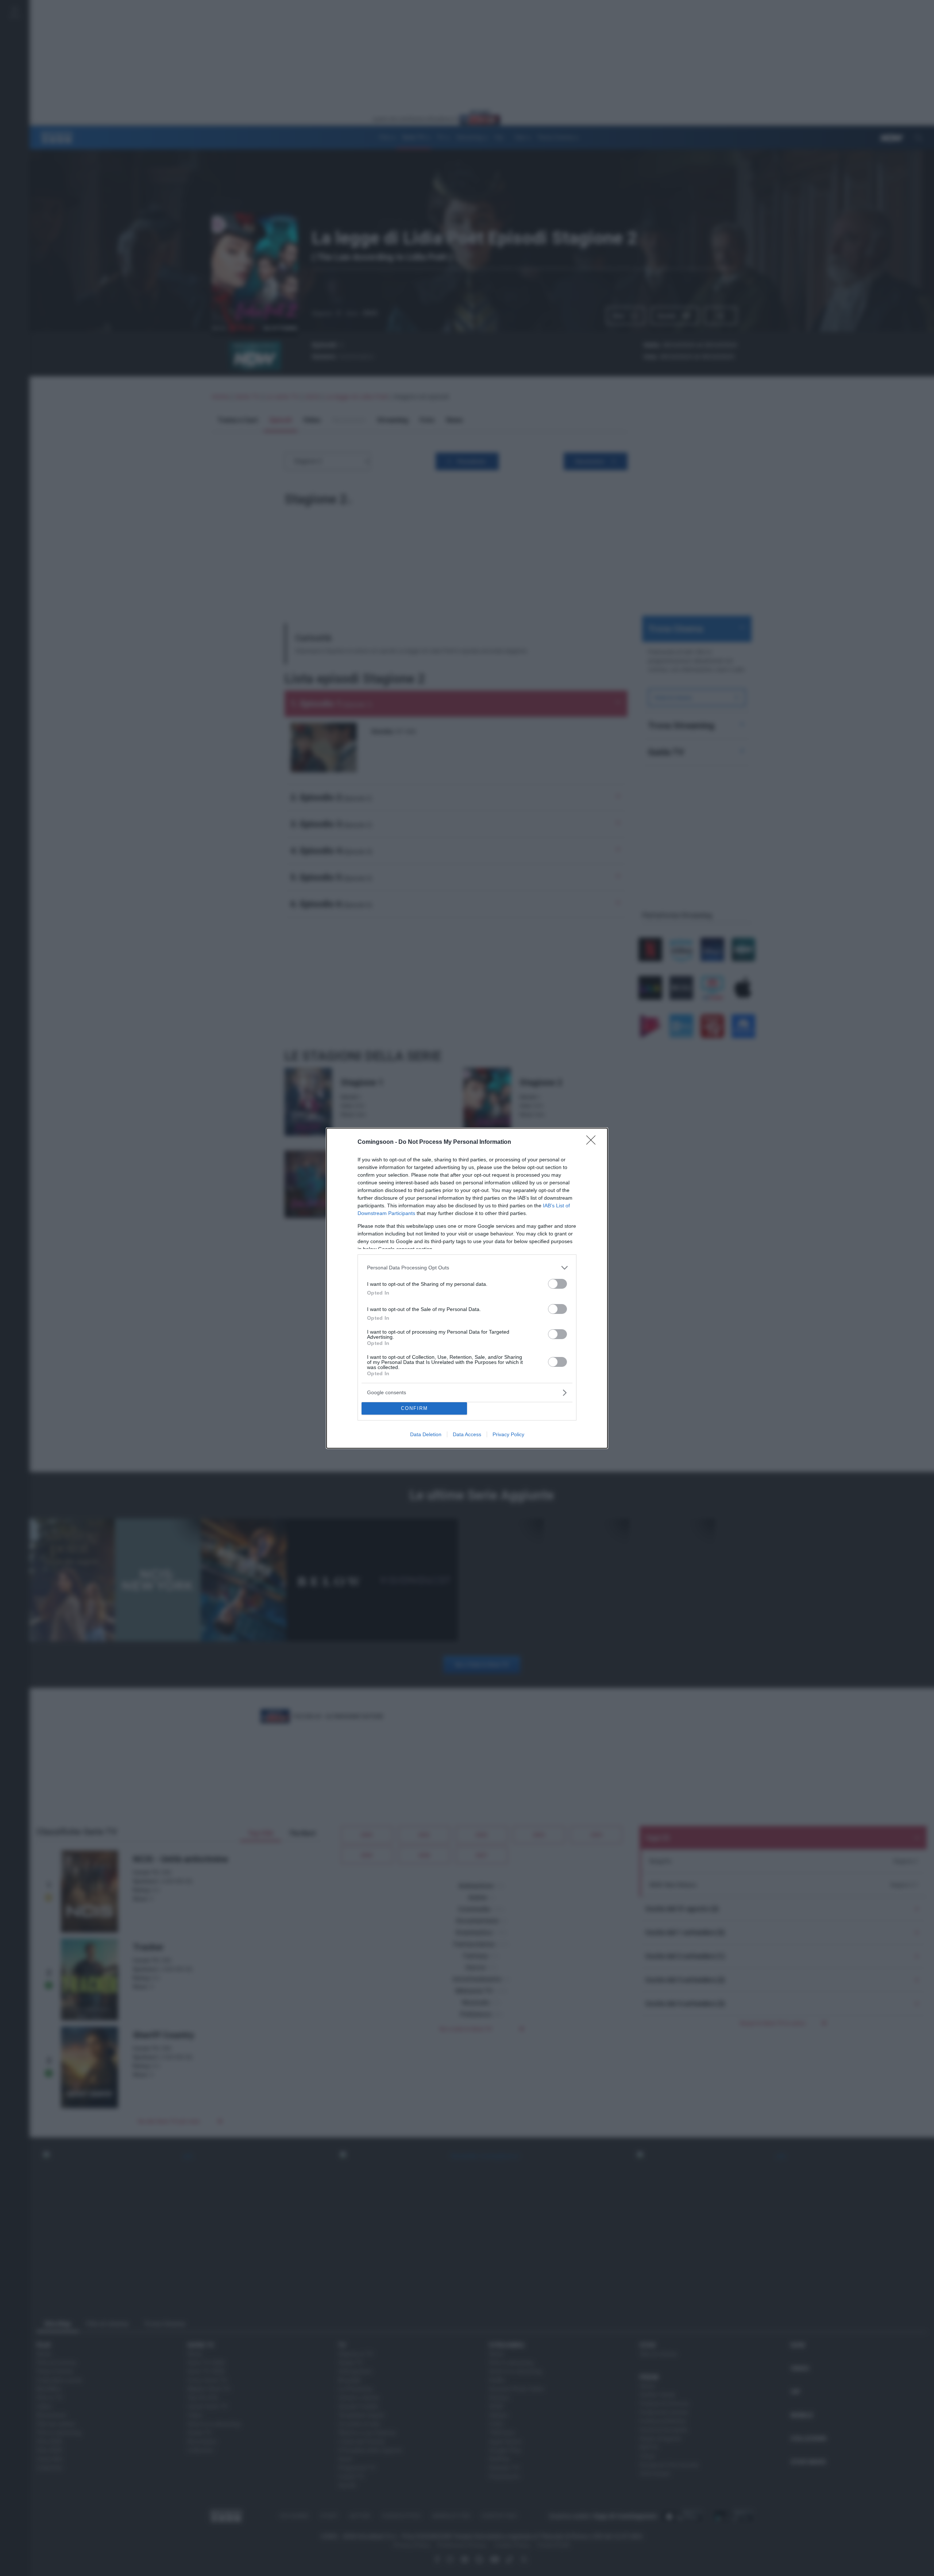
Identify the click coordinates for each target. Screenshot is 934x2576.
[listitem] (467, 1268)
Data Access (467, 1434)
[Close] (593, 1142)
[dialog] (467, 1288)
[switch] (557, 1284)
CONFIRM (414, 1408)
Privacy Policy (508, 1434)
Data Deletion (426, 1434)
